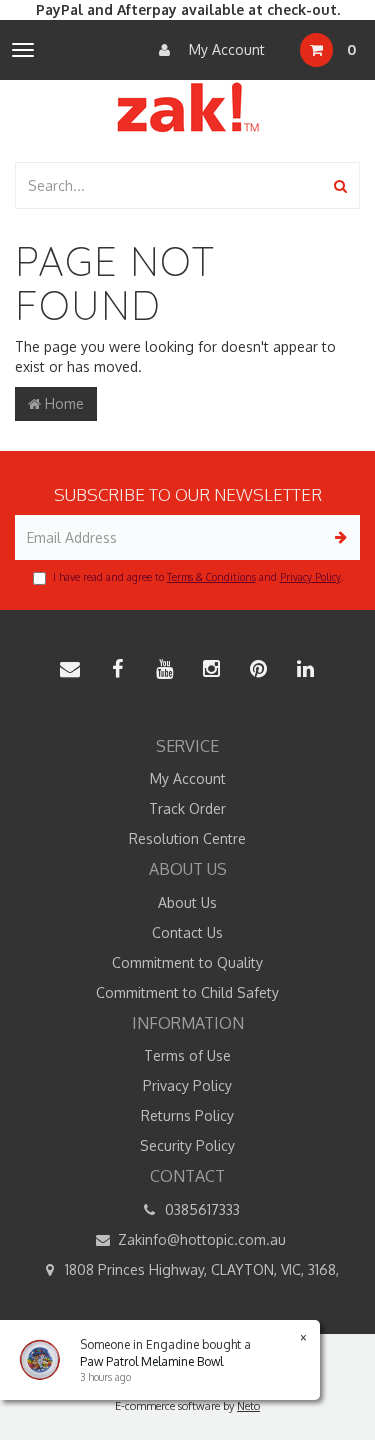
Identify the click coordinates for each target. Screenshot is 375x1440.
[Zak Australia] (188, 107)
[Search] (340, 185)
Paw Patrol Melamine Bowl (151, 1361)
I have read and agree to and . (198, 577)
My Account (225, 49)
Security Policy (187, 1145)
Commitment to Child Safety (187, 992)
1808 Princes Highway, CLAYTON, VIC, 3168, (200, 1269)
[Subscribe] (337, 537)
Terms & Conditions (211, 577)
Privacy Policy (310, 577)
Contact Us (187, 932)
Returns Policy (187, 1115)
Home (62, 403)
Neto (248, 1406)
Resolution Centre (187, 838)
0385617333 (200, 1209)
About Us (187, 902)
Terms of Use (187, 1055)
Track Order (187, 808)
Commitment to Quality (187, 962)
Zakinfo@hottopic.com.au (200, 1239)
